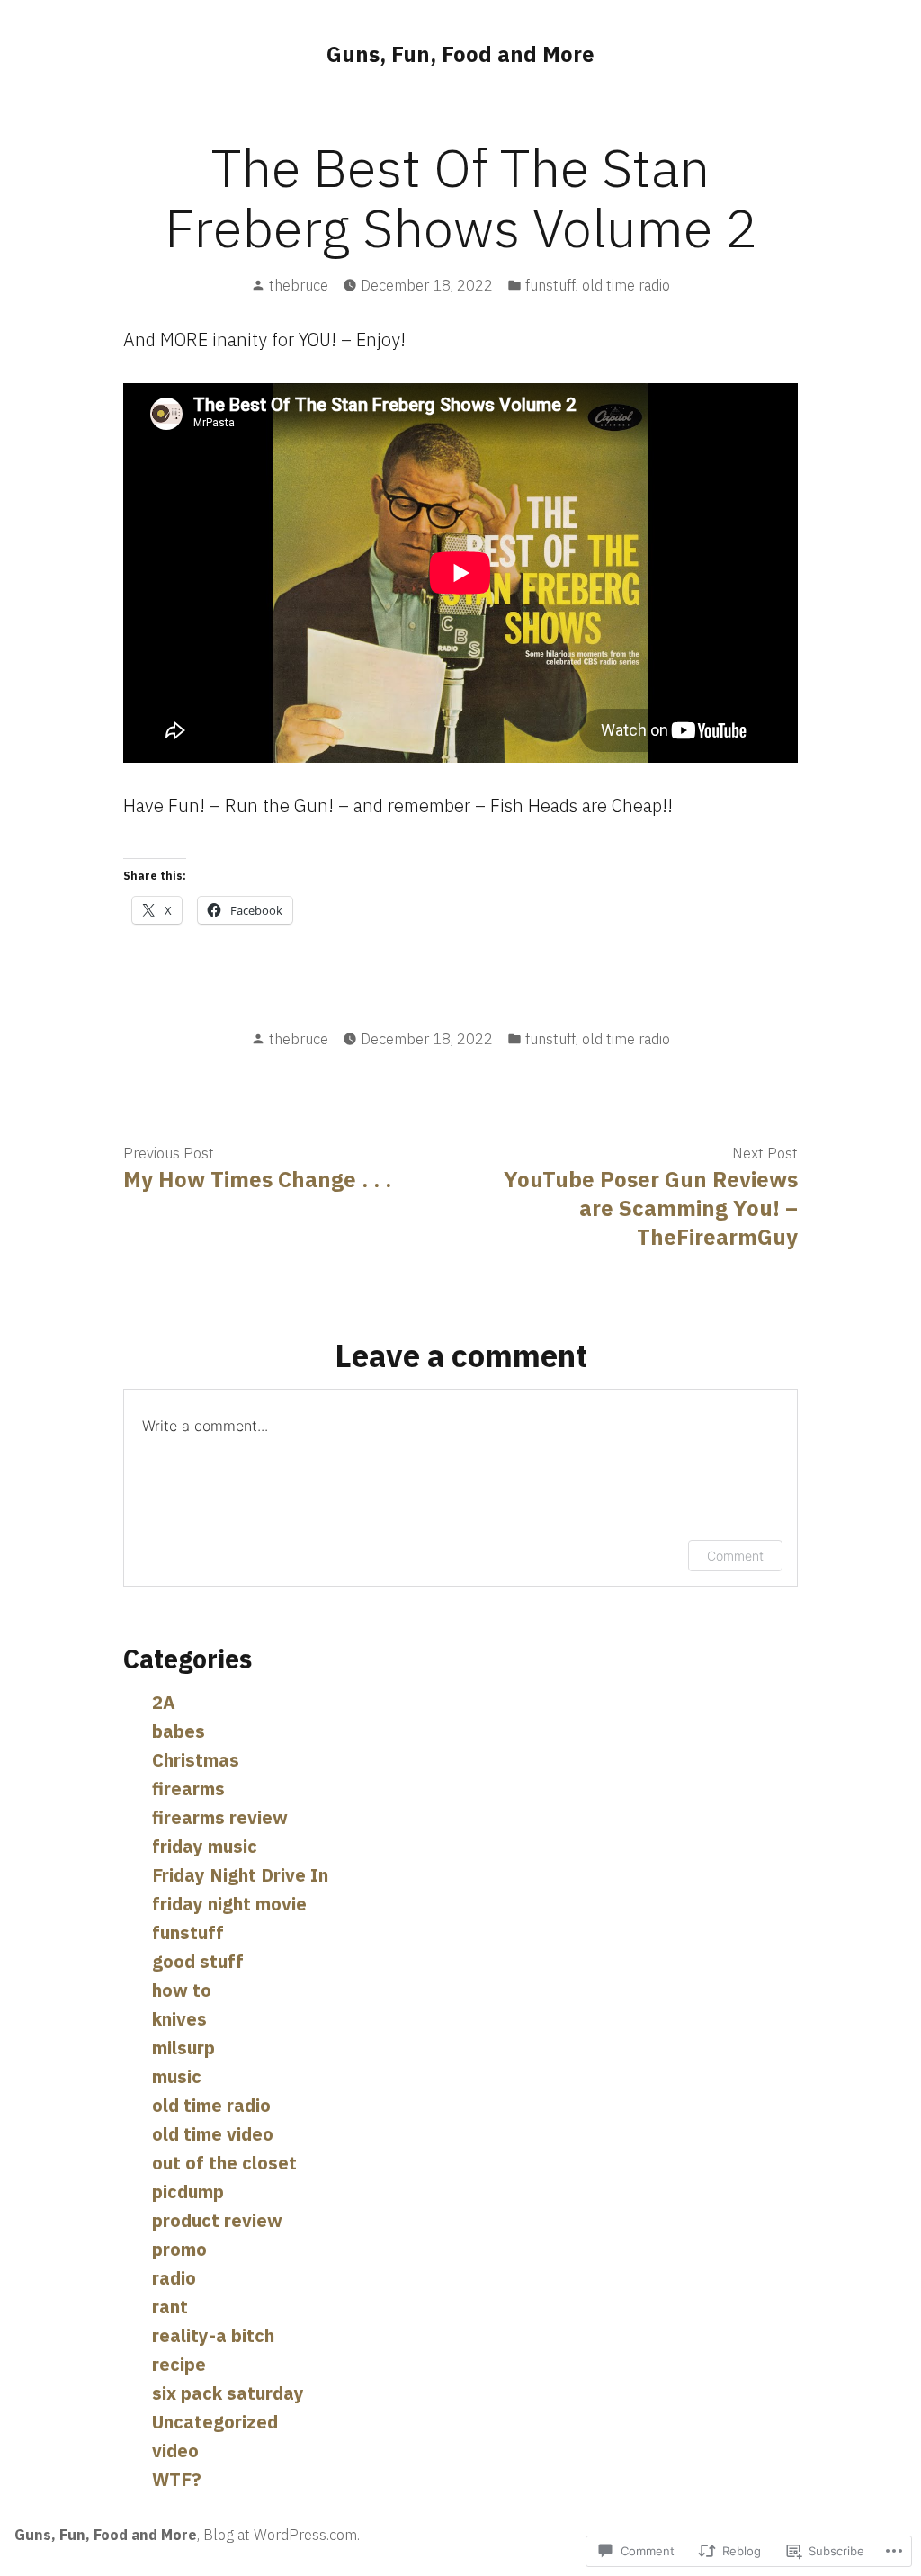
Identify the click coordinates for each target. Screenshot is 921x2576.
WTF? (177, 2479)
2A (164, 1702)
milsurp (183, 2048)
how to (182, 1990)
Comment (735, 1556)
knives (179, 2019)
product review (217, 2220)
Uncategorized (215, 2422)
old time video (213, 2134)
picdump (188, 2191)
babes (179, 1731)
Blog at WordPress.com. (282, 2535)
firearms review (220, 1817)
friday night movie (229, 1904)
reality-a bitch (213, 2335)
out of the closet (224, 2163)
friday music (205, 1846)
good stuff (198, 1961)
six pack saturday (228, 2393)
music (177, 2076)
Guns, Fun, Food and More (460, 54)
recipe (179, 2364)
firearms (188, 1789)
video (175, 2451)
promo (179, 2249)
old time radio (626, 285)
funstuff (550, 285)
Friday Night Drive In (240, 1875)
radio (174, 2278)
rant (170, 2307)
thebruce (299, 285)
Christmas (196, 1760)
